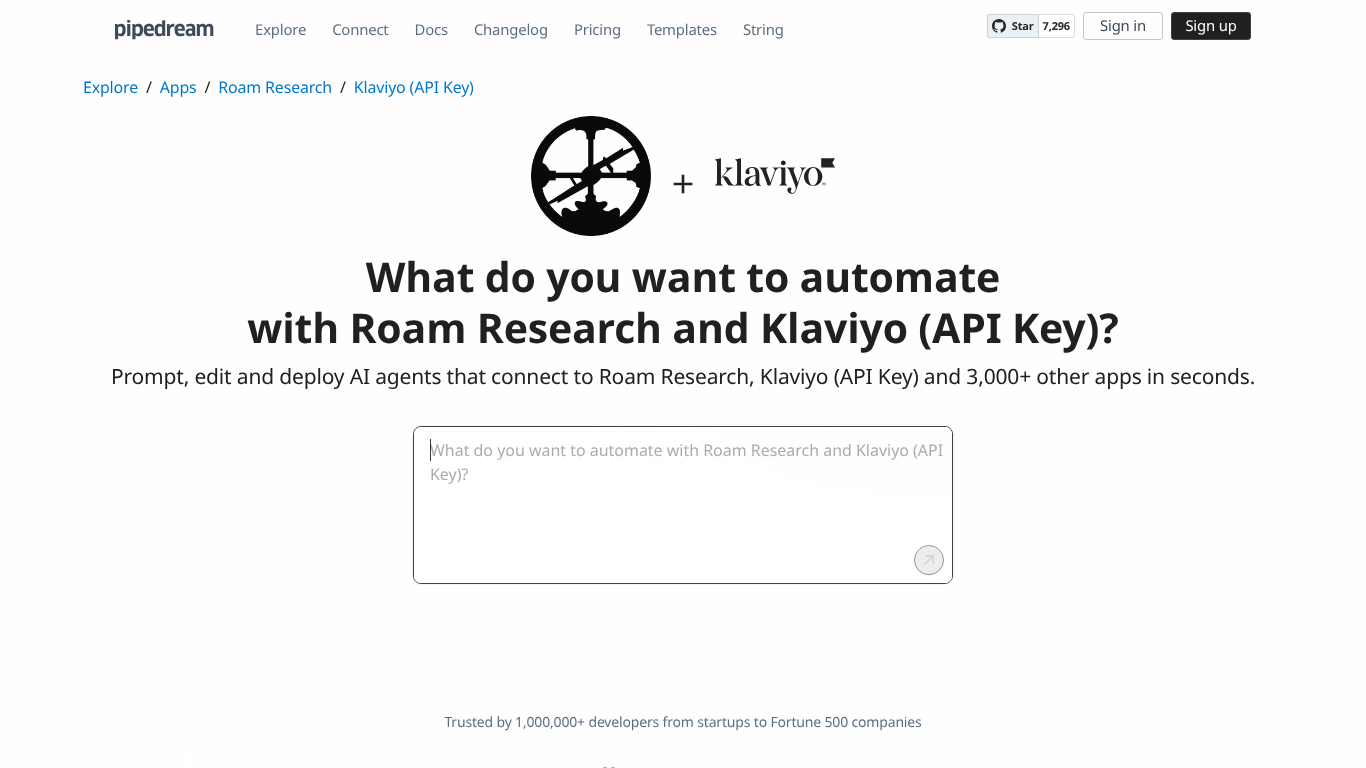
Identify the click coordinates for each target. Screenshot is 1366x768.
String (763, 30)
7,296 (1056, 26)
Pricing (597, 30)
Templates (682, 30)
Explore (280, 30)
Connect (360, 30)
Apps (178, 87)
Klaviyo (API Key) (414, 87)
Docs (431, 30)
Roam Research (275, 87)
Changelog (511, 30)
